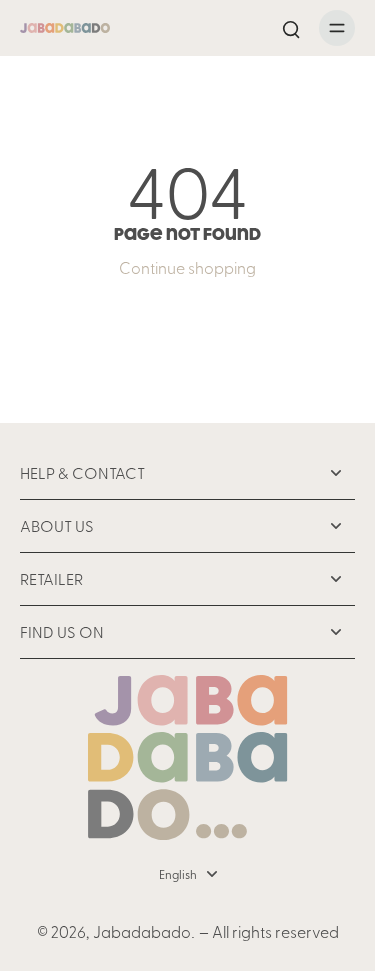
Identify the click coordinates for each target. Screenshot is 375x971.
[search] (291, 28)
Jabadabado (142, 931)
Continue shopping (187, 267)
